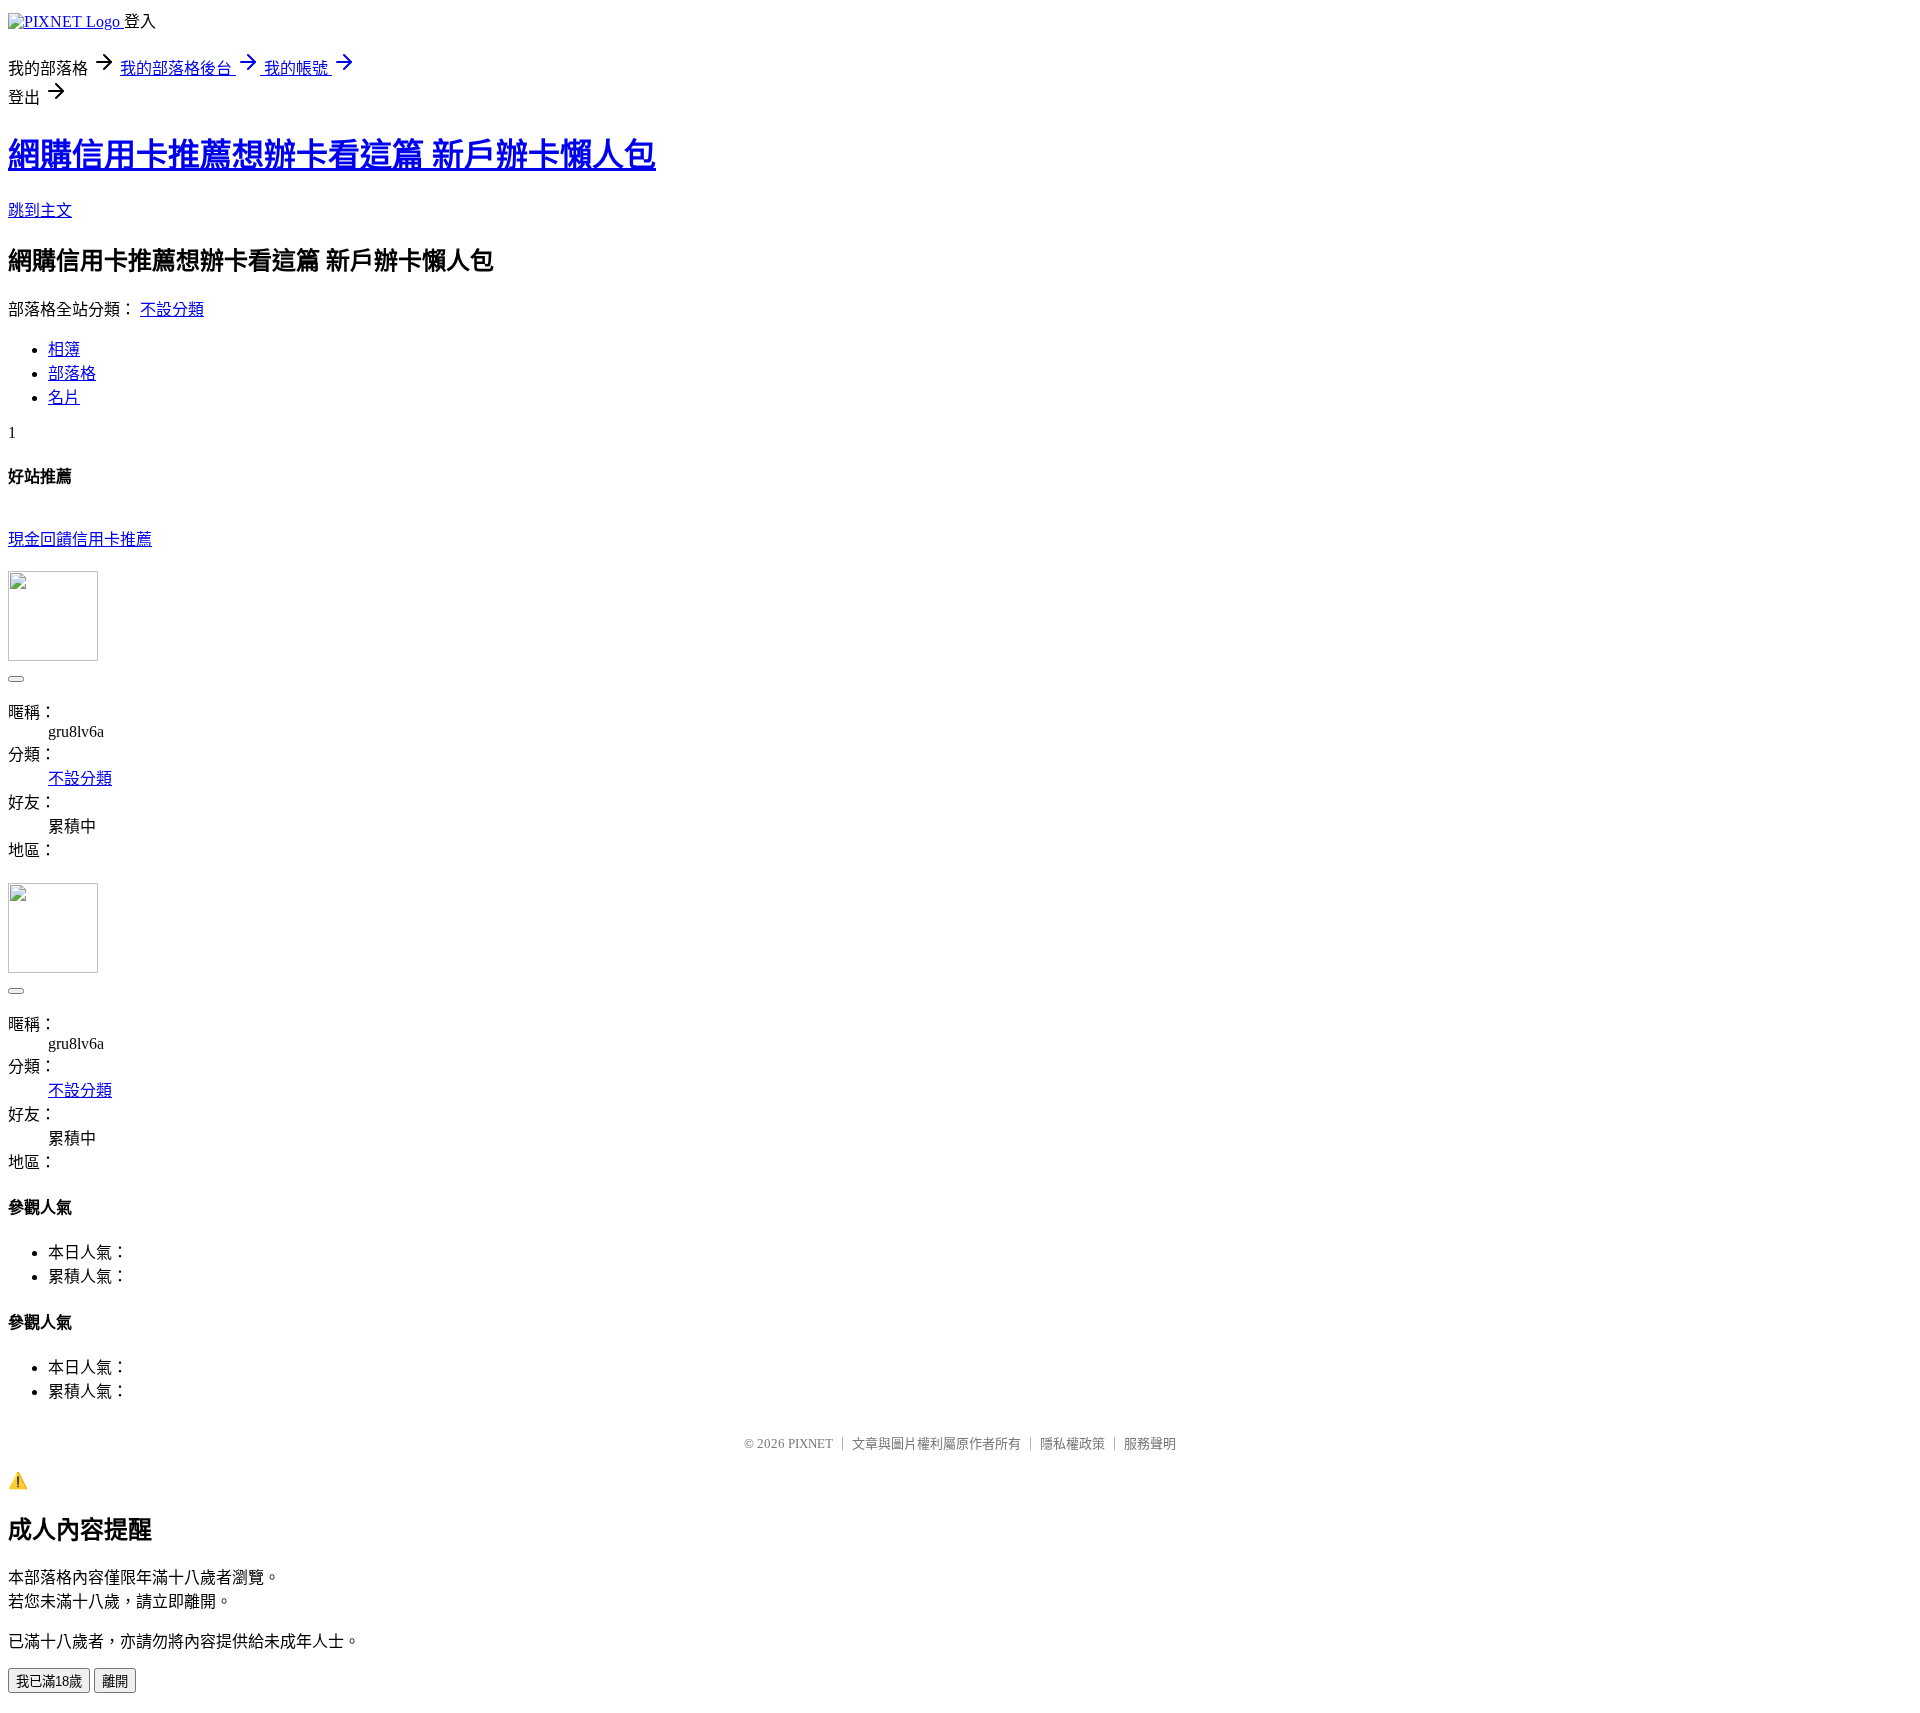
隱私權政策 (1072, 1443)
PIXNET (810, 1443)
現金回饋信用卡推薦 (80, 539)
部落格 (72, 373)
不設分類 (172, 309)
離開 (115, 1681)
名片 (64, 397)
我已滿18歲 (49, 1681)
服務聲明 (1150, 1443)
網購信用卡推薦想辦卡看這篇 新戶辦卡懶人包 (332, 155)
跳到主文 (40, 210)
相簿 (64, 349)
